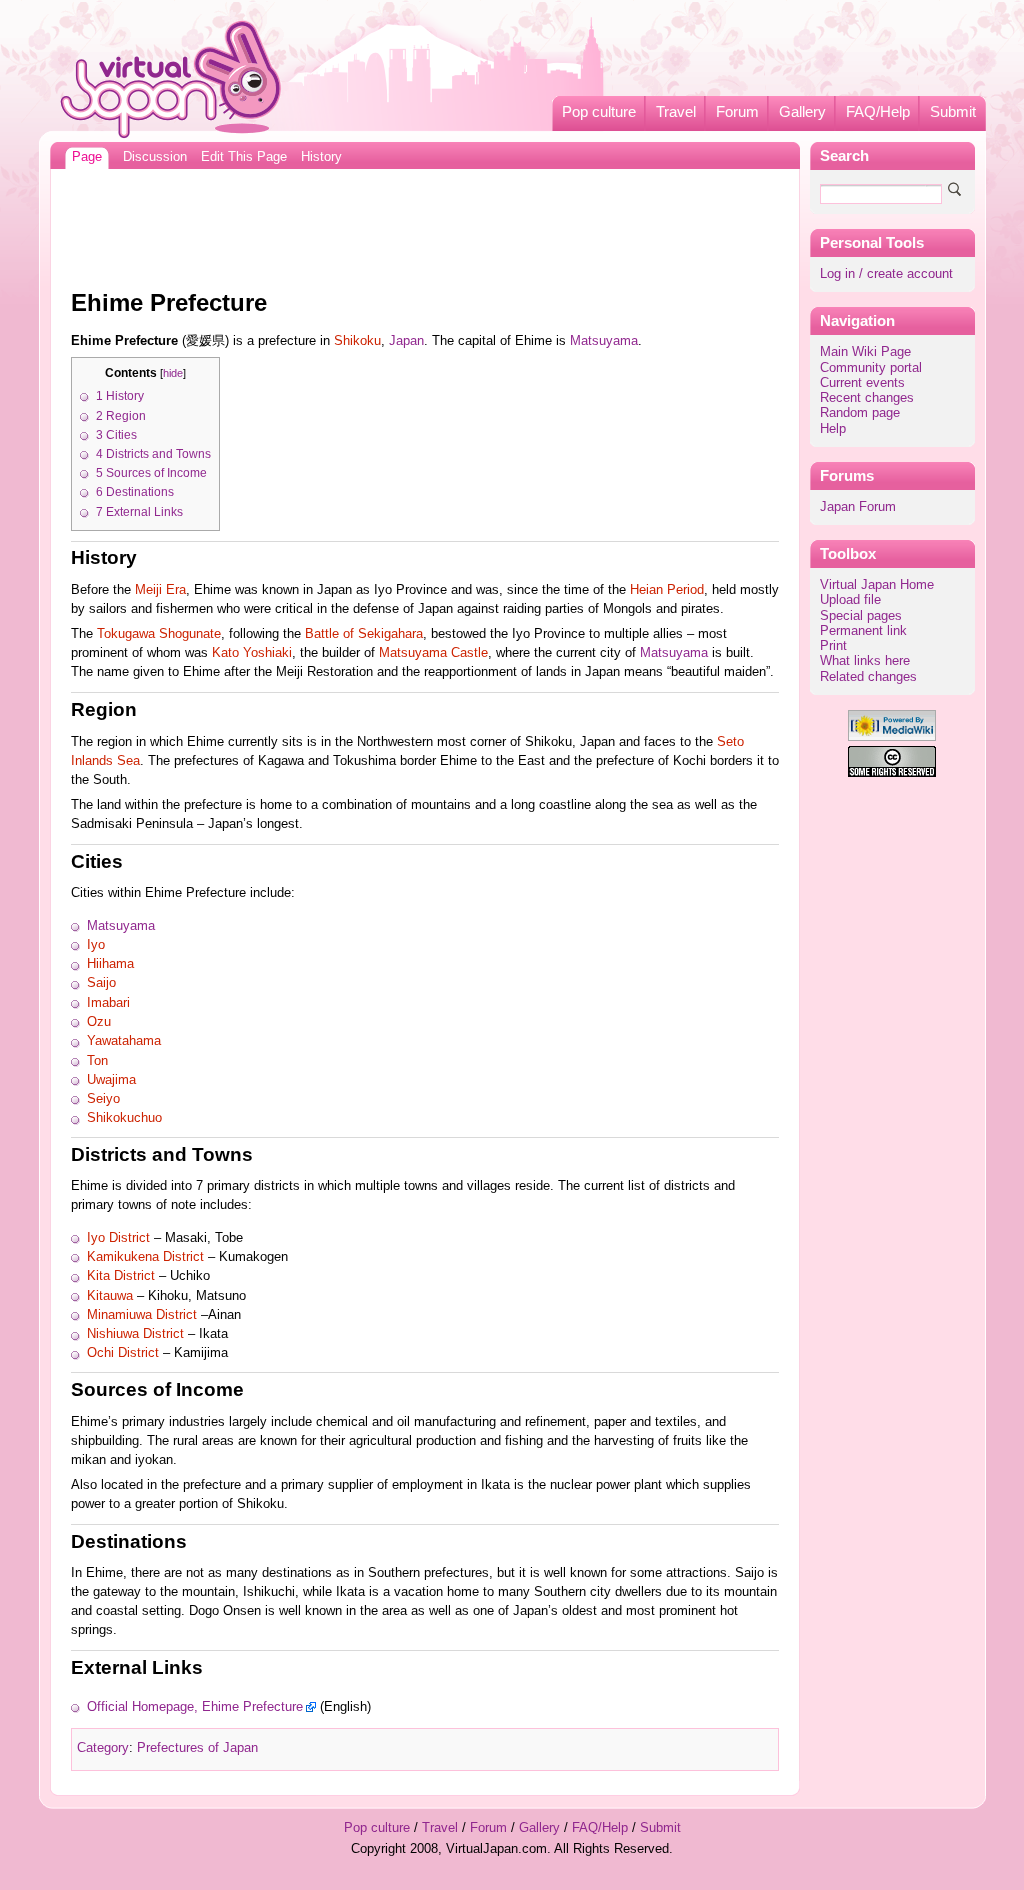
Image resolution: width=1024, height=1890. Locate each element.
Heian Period (667, 590)
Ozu (99, 1022)
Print (833, 646)
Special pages (861, 616)
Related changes (868, 677)
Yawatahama (124, 1041)
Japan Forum (858, 507)
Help (833, 429)
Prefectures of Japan (197, 1748)
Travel (676, 112)
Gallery (802, 112)
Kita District (121, 1276)
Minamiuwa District (142, 1315)
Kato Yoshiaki (252, 653)
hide (173, 373)
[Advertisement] (425, 224)
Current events (862, 383)
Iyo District (118, 1238)
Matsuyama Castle (433, 653)
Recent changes (867, 398)
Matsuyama (604, 341)
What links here (865, 661)
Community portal (871, 368)
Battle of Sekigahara (364, 634)
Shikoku (357, 341)
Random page (860, 413)
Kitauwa (110, 1296)
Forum (737, 112)
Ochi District (123, 1353)
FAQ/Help (878, 112)
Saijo (101, 983)
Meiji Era (160, 590)
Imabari (108, 1003)
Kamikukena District (145, 1257)
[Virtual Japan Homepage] (171, 78)
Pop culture (599, 112)
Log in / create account (886, 274)
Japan (406, 341)
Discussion (155, 157)
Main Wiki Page (865, 352)
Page (87, 157)
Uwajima (111, 1080)
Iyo (96, 945)
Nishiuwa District (135, 1334)
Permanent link (863, 631)
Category (103, 1748)
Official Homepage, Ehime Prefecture (195, 1707)
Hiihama (110, 964)
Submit (953, 112)
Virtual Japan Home (877, 585)
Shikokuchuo (124, 1118)
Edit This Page (244, 157)
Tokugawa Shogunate (159, 634)
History (321, 157)
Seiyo (103, 1099)
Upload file (850, 600)
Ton (97, 1061)
